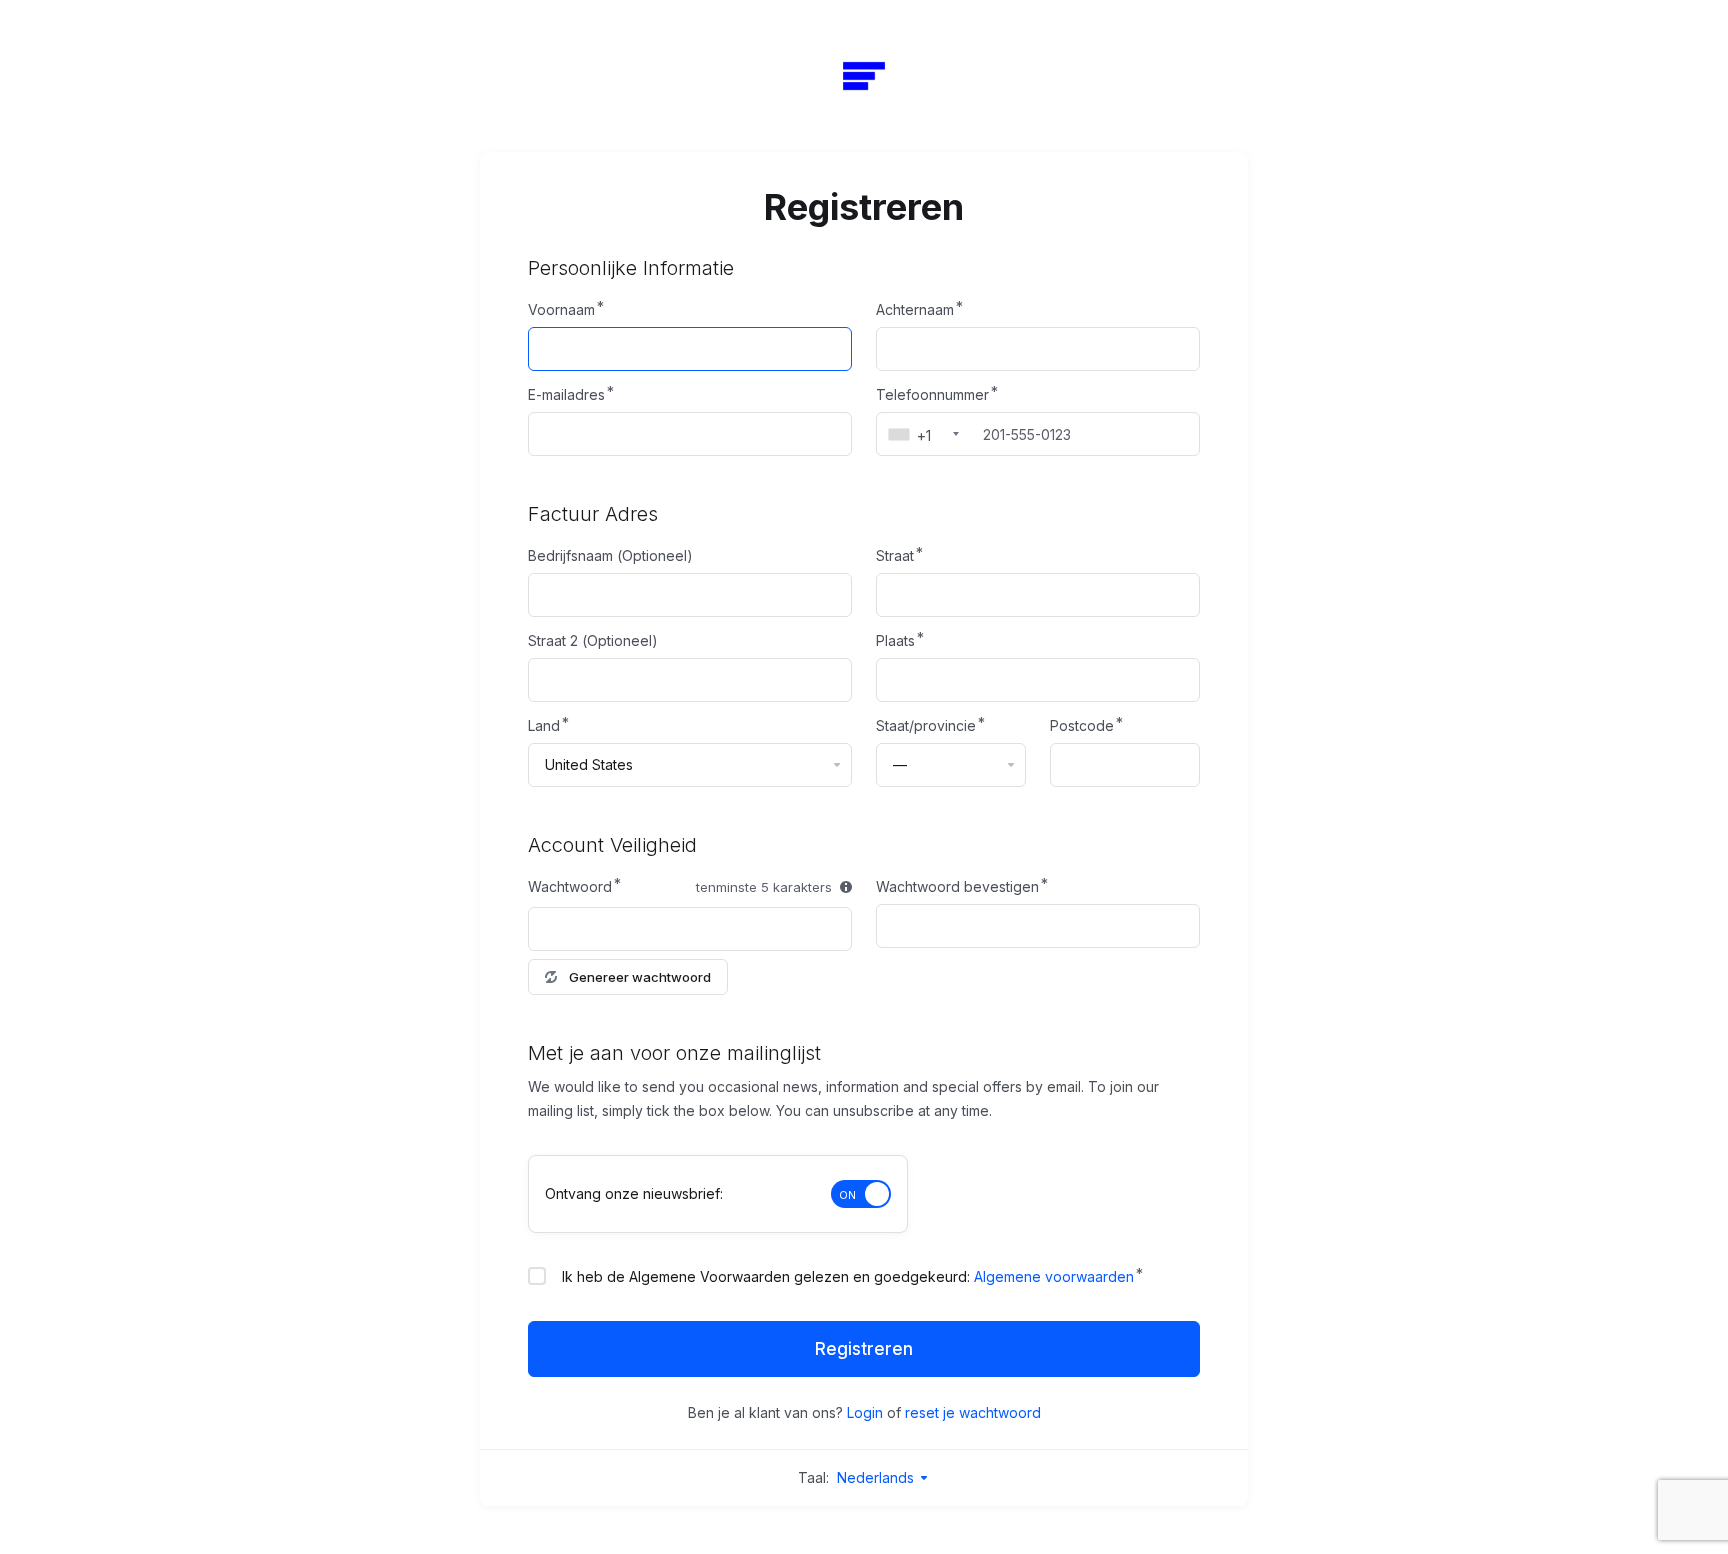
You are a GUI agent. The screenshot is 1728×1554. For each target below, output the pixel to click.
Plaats (895, 640)
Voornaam (561, 309)
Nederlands (877, 1477)
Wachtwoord (570, 886)
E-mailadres (566, 394)
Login (865, 1412)
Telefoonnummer (932, 394)
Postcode (1082, 725)
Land (544, 725)
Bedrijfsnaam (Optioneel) (610, 555)
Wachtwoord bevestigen (957, 886)
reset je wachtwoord (973, 1412)
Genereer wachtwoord (640, 977)
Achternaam (915, 309)
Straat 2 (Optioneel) (593, 640)
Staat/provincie (926, 725)
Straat (895, 555)
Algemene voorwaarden (1054, 1276)
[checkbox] (537, 1276)
